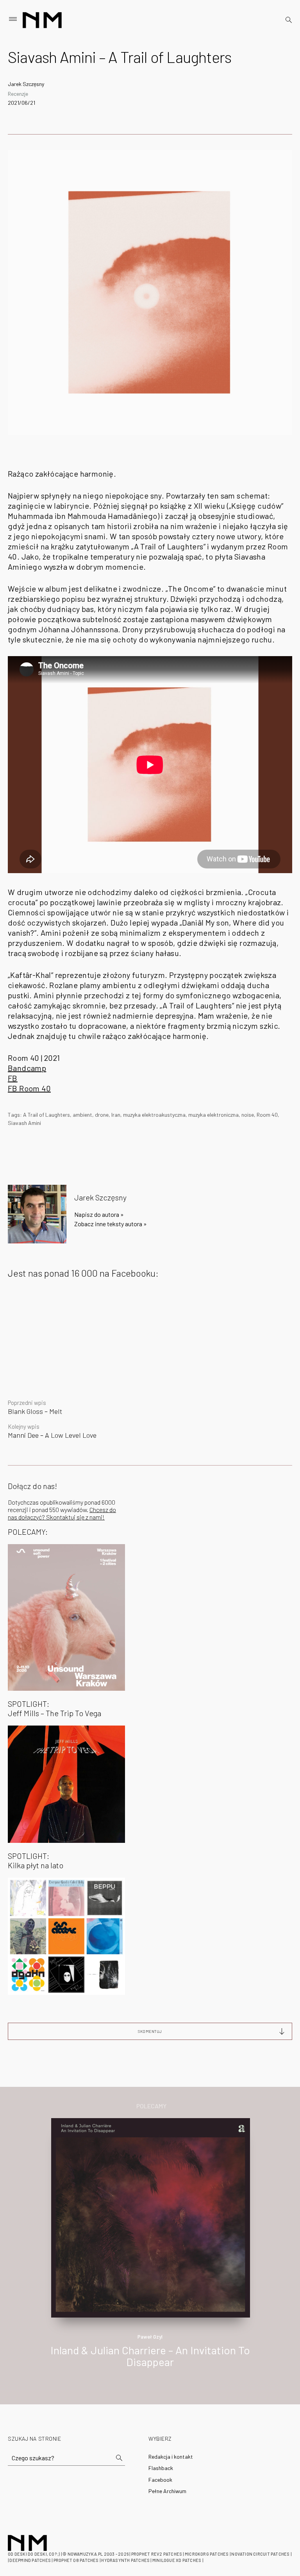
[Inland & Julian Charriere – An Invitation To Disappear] (151, 2217)
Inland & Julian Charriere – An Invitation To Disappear (150, 2356)
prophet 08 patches (76, 2560)
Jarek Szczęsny (26, 84)
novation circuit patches (260, 2554)
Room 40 (267, 1115)
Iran (116, 1115)
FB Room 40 (29, 1088)
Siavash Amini (24, 1123)
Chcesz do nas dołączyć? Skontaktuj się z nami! (62, 1513)
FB (13, 1078)
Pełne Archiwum (167, 2491)
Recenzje (18, 94)
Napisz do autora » (99, 1214)
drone (102, 1115)
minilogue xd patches (177, 2560)
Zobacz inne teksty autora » (111, 1224)
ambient (82, 1115)
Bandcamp (27, 1068)
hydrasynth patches (125, 2560)
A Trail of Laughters (46, 1115)
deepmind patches (30, 2560)
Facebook (160, 2480)
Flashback (161, 2468)
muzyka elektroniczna (213, 1115)
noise (248, 1115)
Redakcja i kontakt (171, 2457)
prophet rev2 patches (157, 2554)
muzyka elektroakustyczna (154, 1115)
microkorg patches (207, 2554)
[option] (150, 2251)
